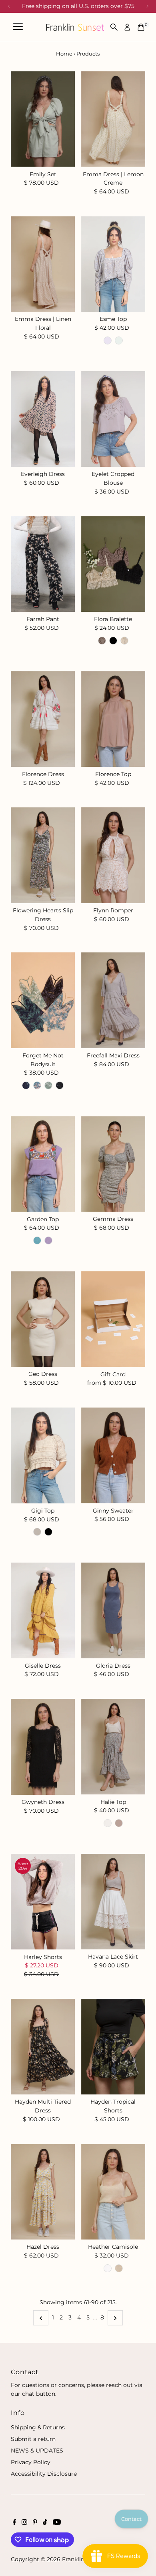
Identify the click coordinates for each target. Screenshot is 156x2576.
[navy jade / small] (26, 1085)
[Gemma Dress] (113, 1164)
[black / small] (113, 641)
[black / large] (48, 1532)
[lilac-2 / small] (48, 1240)
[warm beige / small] (119, 2268)
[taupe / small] (119, 1823)
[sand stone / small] (124, 641)
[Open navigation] (18, 27)
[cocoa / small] (102, 641)
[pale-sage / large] (119, 340)
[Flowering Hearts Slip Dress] (43, 855)
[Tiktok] (45, 2523)
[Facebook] (14, 2523)
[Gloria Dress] (113, 1610)
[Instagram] (24, 2523)
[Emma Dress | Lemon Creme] (113, 119)
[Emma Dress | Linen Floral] (43, 264)
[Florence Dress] (43, 719)
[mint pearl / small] (48, 1085)
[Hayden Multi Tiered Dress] (43, 2047)
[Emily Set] (43, 119)
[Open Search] (114, 27)
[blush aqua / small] (37, 1085)
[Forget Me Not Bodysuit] (43, 1000)
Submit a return (33, 2439)
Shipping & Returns (38, 2427)
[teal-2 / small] (37, 1240)
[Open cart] (141, 27)
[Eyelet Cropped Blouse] (113, 419)
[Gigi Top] (43, 1455)
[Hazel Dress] (43, 2192)
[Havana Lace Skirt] (113, 1902)
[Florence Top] (113, 719)
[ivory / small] (108, 2268)
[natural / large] (37, 1532)
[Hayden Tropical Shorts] (113, 2047)
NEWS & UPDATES (37, 2451)
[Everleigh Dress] (43, 419)
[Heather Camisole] (113, 2192)
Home (64, 54)
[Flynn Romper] (113, 855)
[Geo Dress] (43, 1319)
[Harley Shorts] (43, 1902)
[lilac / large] (108, 340)
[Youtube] (57, 2523)
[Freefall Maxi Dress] (113, 1000)
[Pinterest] (35, 2523)
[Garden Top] (43, 1164)
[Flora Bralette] (113, 564)
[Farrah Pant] (43, 564)
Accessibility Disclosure (44, 2474)
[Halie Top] (113, 1747)
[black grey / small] (60, 1085)
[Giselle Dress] (43, 1610)
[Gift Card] (113, 1319)
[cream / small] (108, 1823)
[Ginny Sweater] (113, 1455)
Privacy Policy (31, 2462)
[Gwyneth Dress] (43, 1747)
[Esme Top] (113, 264)
